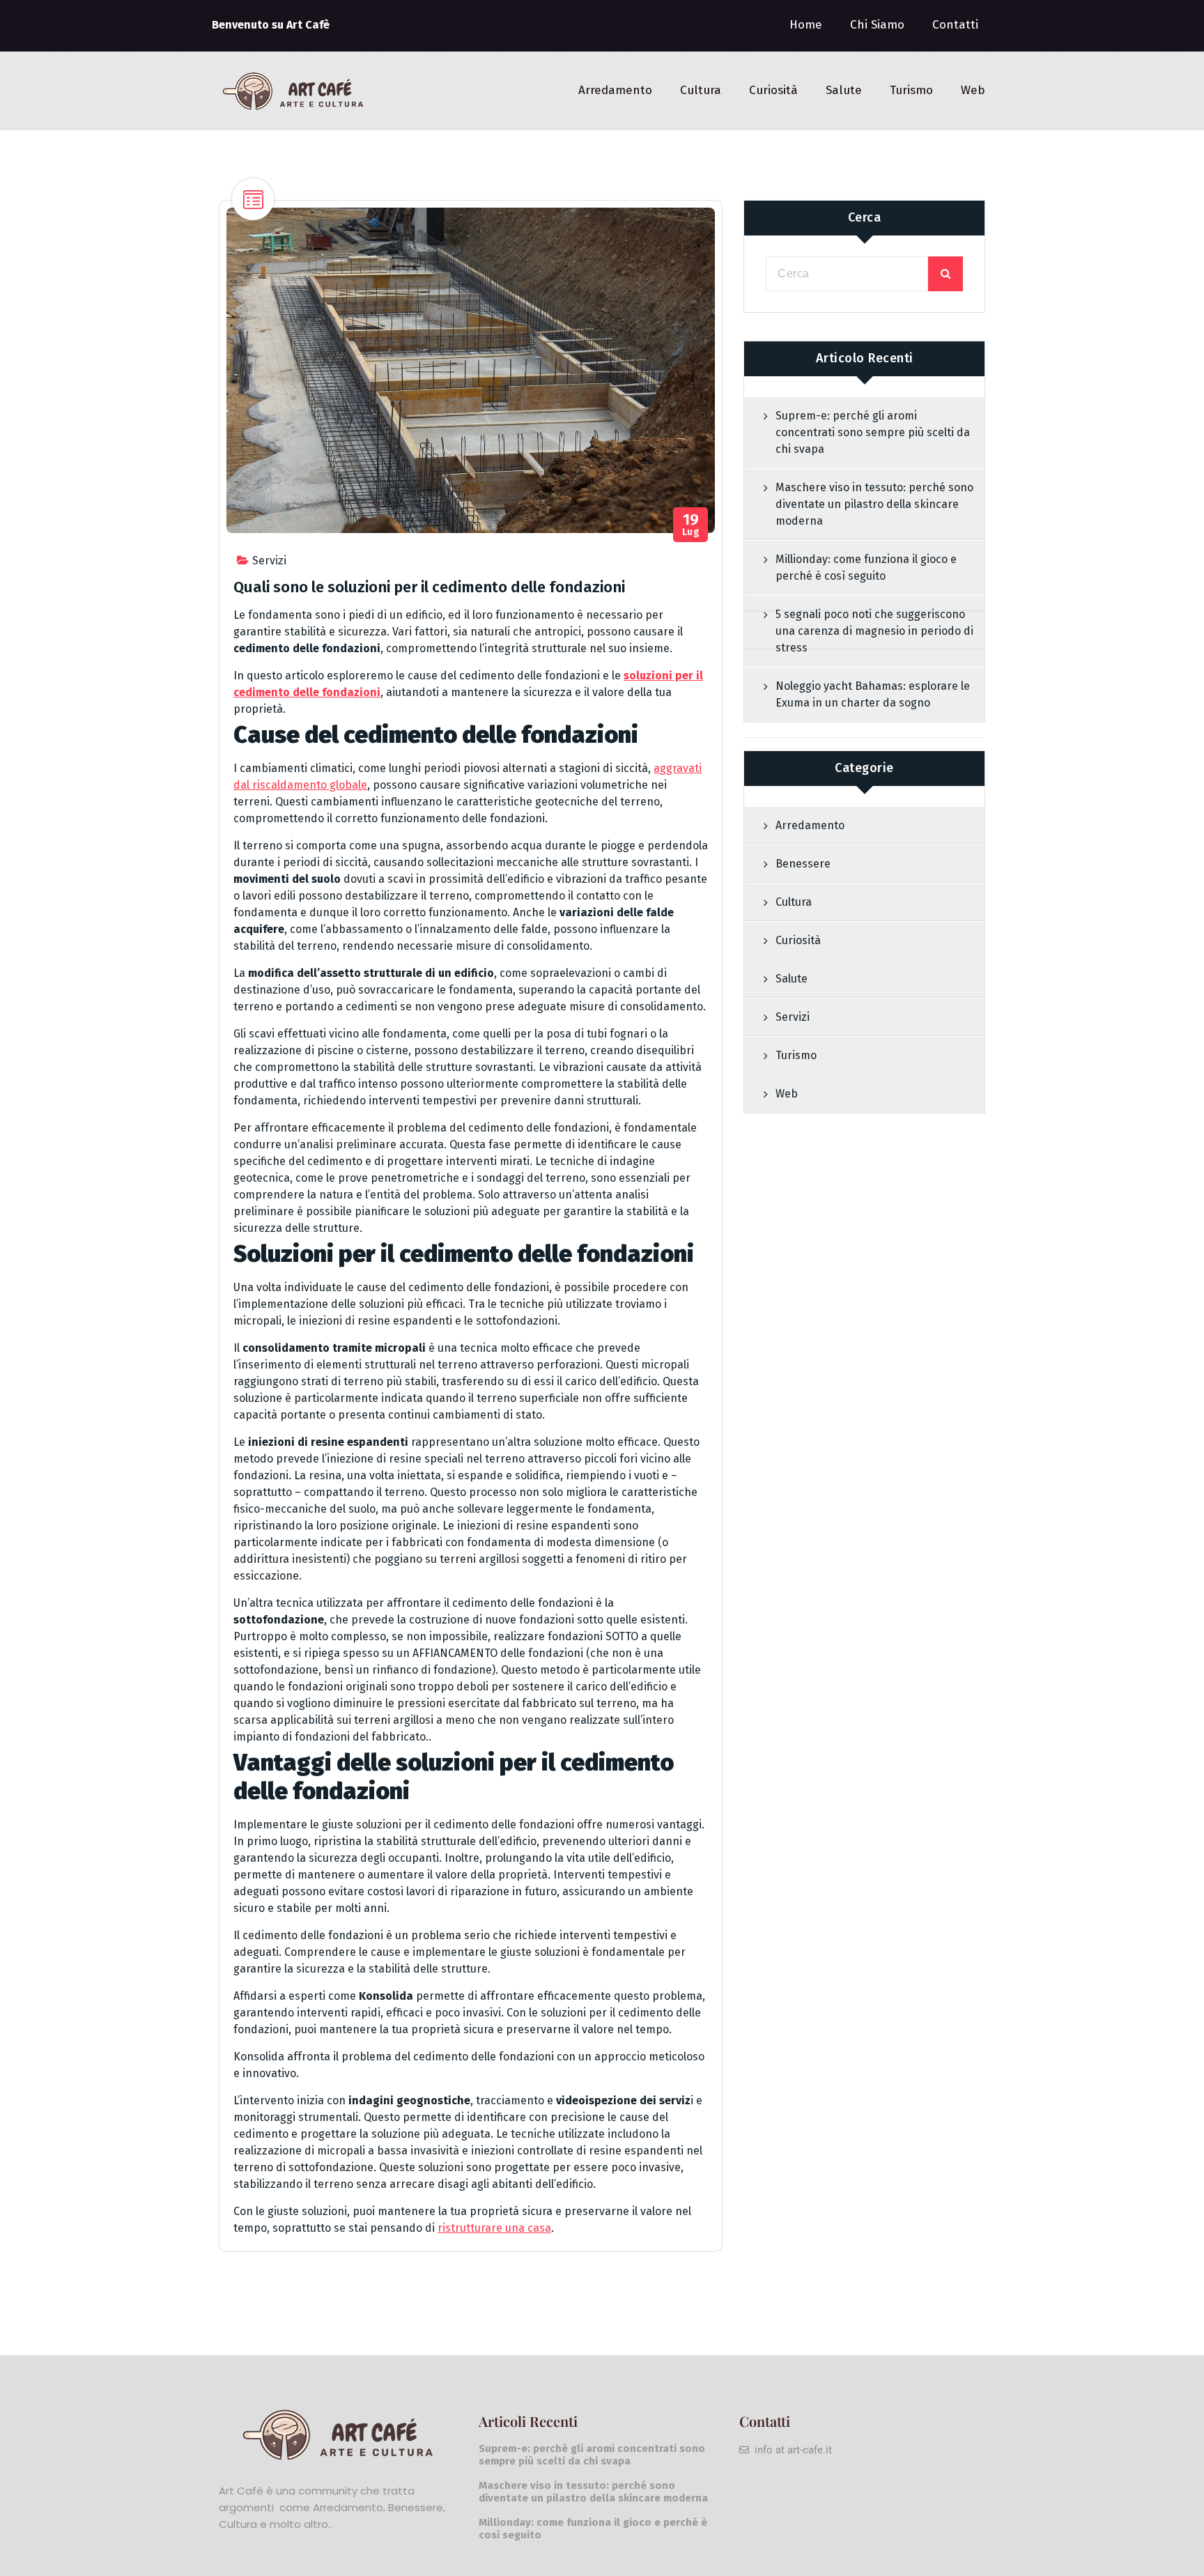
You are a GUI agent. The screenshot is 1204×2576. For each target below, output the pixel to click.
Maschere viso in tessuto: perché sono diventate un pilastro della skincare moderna (874, 504)
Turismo (911, 90)
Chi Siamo (877, 25)
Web (973, 90)
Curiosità (773, 90)
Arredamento (615, 90)
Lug (691, 525)
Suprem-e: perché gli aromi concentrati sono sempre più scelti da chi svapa (873, 432)
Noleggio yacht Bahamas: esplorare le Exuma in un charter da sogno (873, 694)
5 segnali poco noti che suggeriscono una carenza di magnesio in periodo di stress (874, 631)
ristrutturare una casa (494, 2228)
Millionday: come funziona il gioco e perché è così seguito (866, 568)
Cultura (701, 90)
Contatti (955, 25)
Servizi (269, 561)
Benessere (803, 864)
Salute (844, 90)
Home (806, 25)
